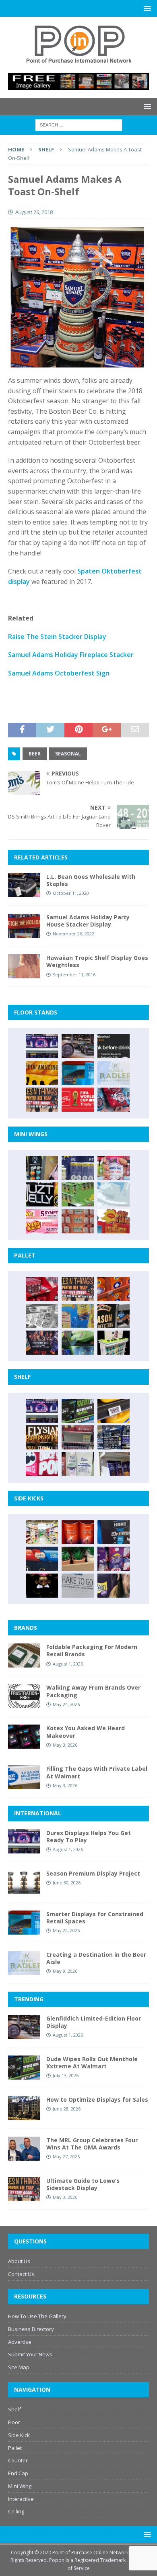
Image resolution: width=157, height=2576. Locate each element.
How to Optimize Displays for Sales (97, 2099)
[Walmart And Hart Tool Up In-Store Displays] (114, 1532)
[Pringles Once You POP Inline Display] (42, 1464)
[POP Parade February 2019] (78, 1168)
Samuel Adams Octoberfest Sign (59, 673)
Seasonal (68, 754)
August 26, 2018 (34, 212)
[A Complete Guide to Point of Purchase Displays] (42, 1532)
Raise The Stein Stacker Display (57, 637)
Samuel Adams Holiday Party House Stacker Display (88, 921)
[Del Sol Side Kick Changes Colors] (114, 1559)
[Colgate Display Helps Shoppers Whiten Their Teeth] (78, 1532)
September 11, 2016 (74, 975)
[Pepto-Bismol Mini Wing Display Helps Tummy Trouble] (42, 1221)
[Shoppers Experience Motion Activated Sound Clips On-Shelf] (114, 1464)
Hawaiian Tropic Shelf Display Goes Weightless (97, 961)
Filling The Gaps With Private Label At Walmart (97, 1772)
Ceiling (16, 2511)
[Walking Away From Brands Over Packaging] (24, 1696)
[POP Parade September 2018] (42, 1194)
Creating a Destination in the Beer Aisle (96, 1958)
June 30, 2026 (67, 1883)
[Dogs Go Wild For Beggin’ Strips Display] (114, 1586)
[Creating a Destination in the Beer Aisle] (114, 1073)
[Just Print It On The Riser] (78, 1586)
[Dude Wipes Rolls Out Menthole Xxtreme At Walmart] (78, 1411)
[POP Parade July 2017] (78, 1221)
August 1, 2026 (68, 1664)
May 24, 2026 (66, 1704)
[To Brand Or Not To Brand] (78, 1559)
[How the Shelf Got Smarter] (114, 1411)
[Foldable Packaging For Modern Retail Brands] (24, 1655)
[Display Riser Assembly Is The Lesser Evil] (114, 1100)
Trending (29, 1999)
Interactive (21, 2499)
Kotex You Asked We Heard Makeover (86, 1732)
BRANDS (26, 1628)
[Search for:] (79, 125)
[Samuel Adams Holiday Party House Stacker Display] (24, 926)
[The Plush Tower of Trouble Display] (42, 1316)
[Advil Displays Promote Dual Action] (42, 1559)
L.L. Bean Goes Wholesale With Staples (91, 880)
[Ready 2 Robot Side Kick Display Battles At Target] (42, 1586)
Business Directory (31, 2329)
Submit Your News (30, 2354)
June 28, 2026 (67, 2109)
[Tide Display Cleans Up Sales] (114, 1289)
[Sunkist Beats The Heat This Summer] (114, 1168)
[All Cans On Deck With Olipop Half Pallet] (78, 1316)
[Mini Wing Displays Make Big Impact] (42, 1168)
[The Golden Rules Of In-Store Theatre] (78, 1437)
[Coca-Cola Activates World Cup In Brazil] (78, 1100)
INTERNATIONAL (38, 1813)
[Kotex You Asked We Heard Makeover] (24, 1737)
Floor (14, 2422)
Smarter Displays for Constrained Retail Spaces (95, 1918)
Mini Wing (20, 2486)
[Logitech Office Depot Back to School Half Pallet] (114, 1343)
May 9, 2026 (65, 1971)
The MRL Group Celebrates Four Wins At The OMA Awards (92, 2144)
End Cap (18, 2473)
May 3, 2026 (65, 1745)
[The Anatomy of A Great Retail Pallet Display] (42, 1289)
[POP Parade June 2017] (114, 1221)
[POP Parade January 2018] (114, 1194)
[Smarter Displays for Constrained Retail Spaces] (78, 1073)
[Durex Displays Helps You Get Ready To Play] (42, 1046)
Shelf (14, 2409)
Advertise (20, 2342)
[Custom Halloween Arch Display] (42, 1437)
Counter (18, 2460)
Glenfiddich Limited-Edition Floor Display (94, 2022)
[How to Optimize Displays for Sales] (24, 2108)
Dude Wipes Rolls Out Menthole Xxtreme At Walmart (92, 2063)
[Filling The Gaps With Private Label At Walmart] (24, 1777)
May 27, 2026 (66, 2157)
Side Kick (19, 2435)
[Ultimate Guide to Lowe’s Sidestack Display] (42, 1100)
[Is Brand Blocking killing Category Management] (114, 1437)
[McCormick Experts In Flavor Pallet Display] (114, 1316)
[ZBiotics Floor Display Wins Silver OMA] (114, 1046)
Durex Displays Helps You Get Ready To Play (89, 1836)
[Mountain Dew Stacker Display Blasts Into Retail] (78, 1343)
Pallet (15, 2448)
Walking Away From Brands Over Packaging (93, 1691)
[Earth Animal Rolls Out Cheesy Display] (42, 1073)
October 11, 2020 (71, 893)
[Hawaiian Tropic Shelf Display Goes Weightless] (24, 966)
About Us (19, 2261)
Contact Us (21, 2274)
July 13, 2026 (66, 2075)
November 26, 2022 (73, 934)
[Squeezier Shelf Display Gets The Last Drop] (78, 1464)
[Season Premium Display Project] (24, 1882)
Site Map (19, 2367)
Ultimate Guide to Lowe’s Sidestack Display (83, 2184)
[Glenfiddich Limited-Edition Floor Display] (78, 1046)
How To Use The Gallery (37, 2316)
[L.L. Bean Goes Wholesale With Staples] (24, 885)
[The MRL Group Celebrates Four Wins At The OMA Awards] (24, 2149)
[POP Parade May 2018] (78, 1194)
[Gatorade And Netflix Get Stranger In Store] (42, 1343)
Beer (35, 754)
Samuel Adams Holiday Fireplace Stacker (71, 655)
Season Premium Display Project (93, 1873)
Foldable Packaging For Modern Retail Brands (92, 1650)
